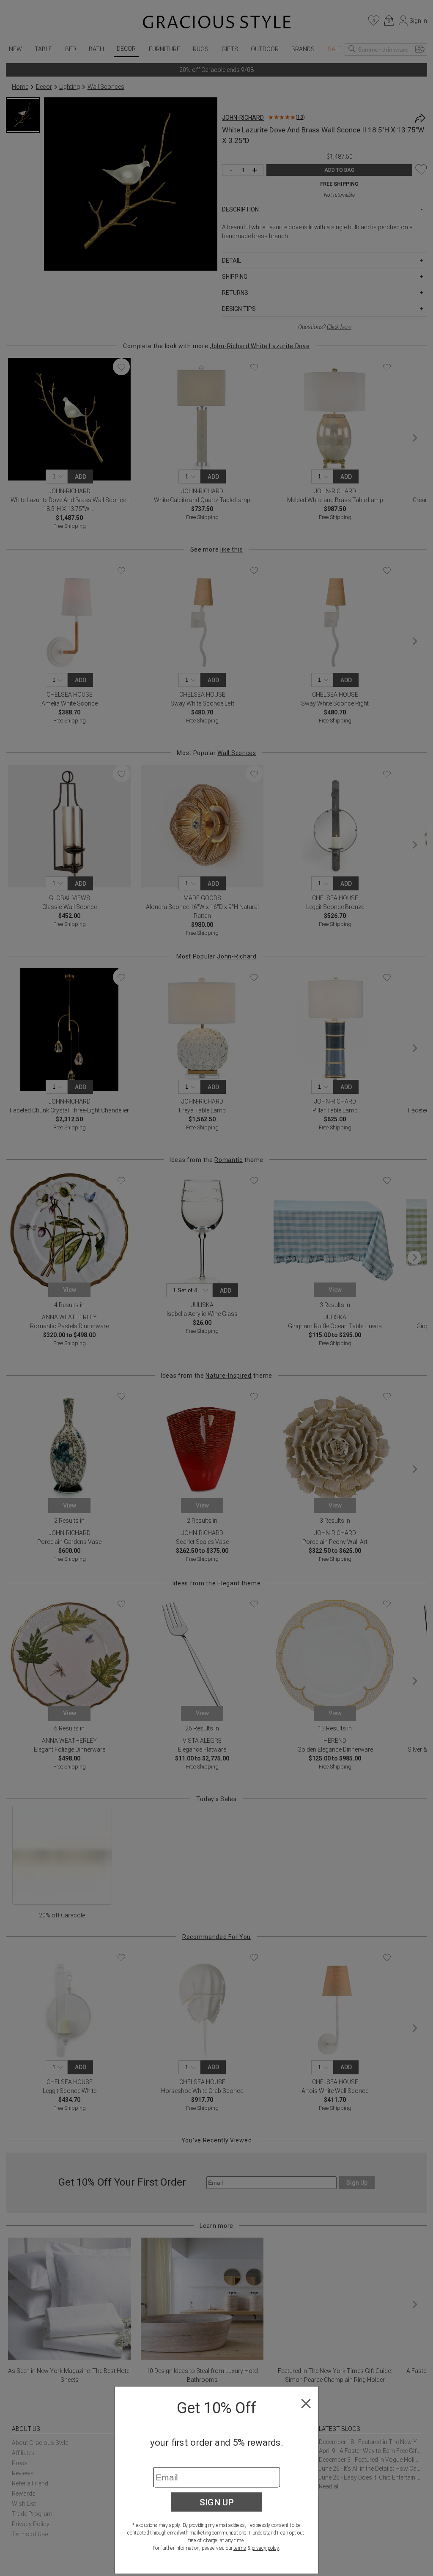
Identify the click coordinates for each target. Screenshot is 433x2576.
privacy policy (265, 2548)
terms (240, 2548)
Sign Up (217, 2502)
